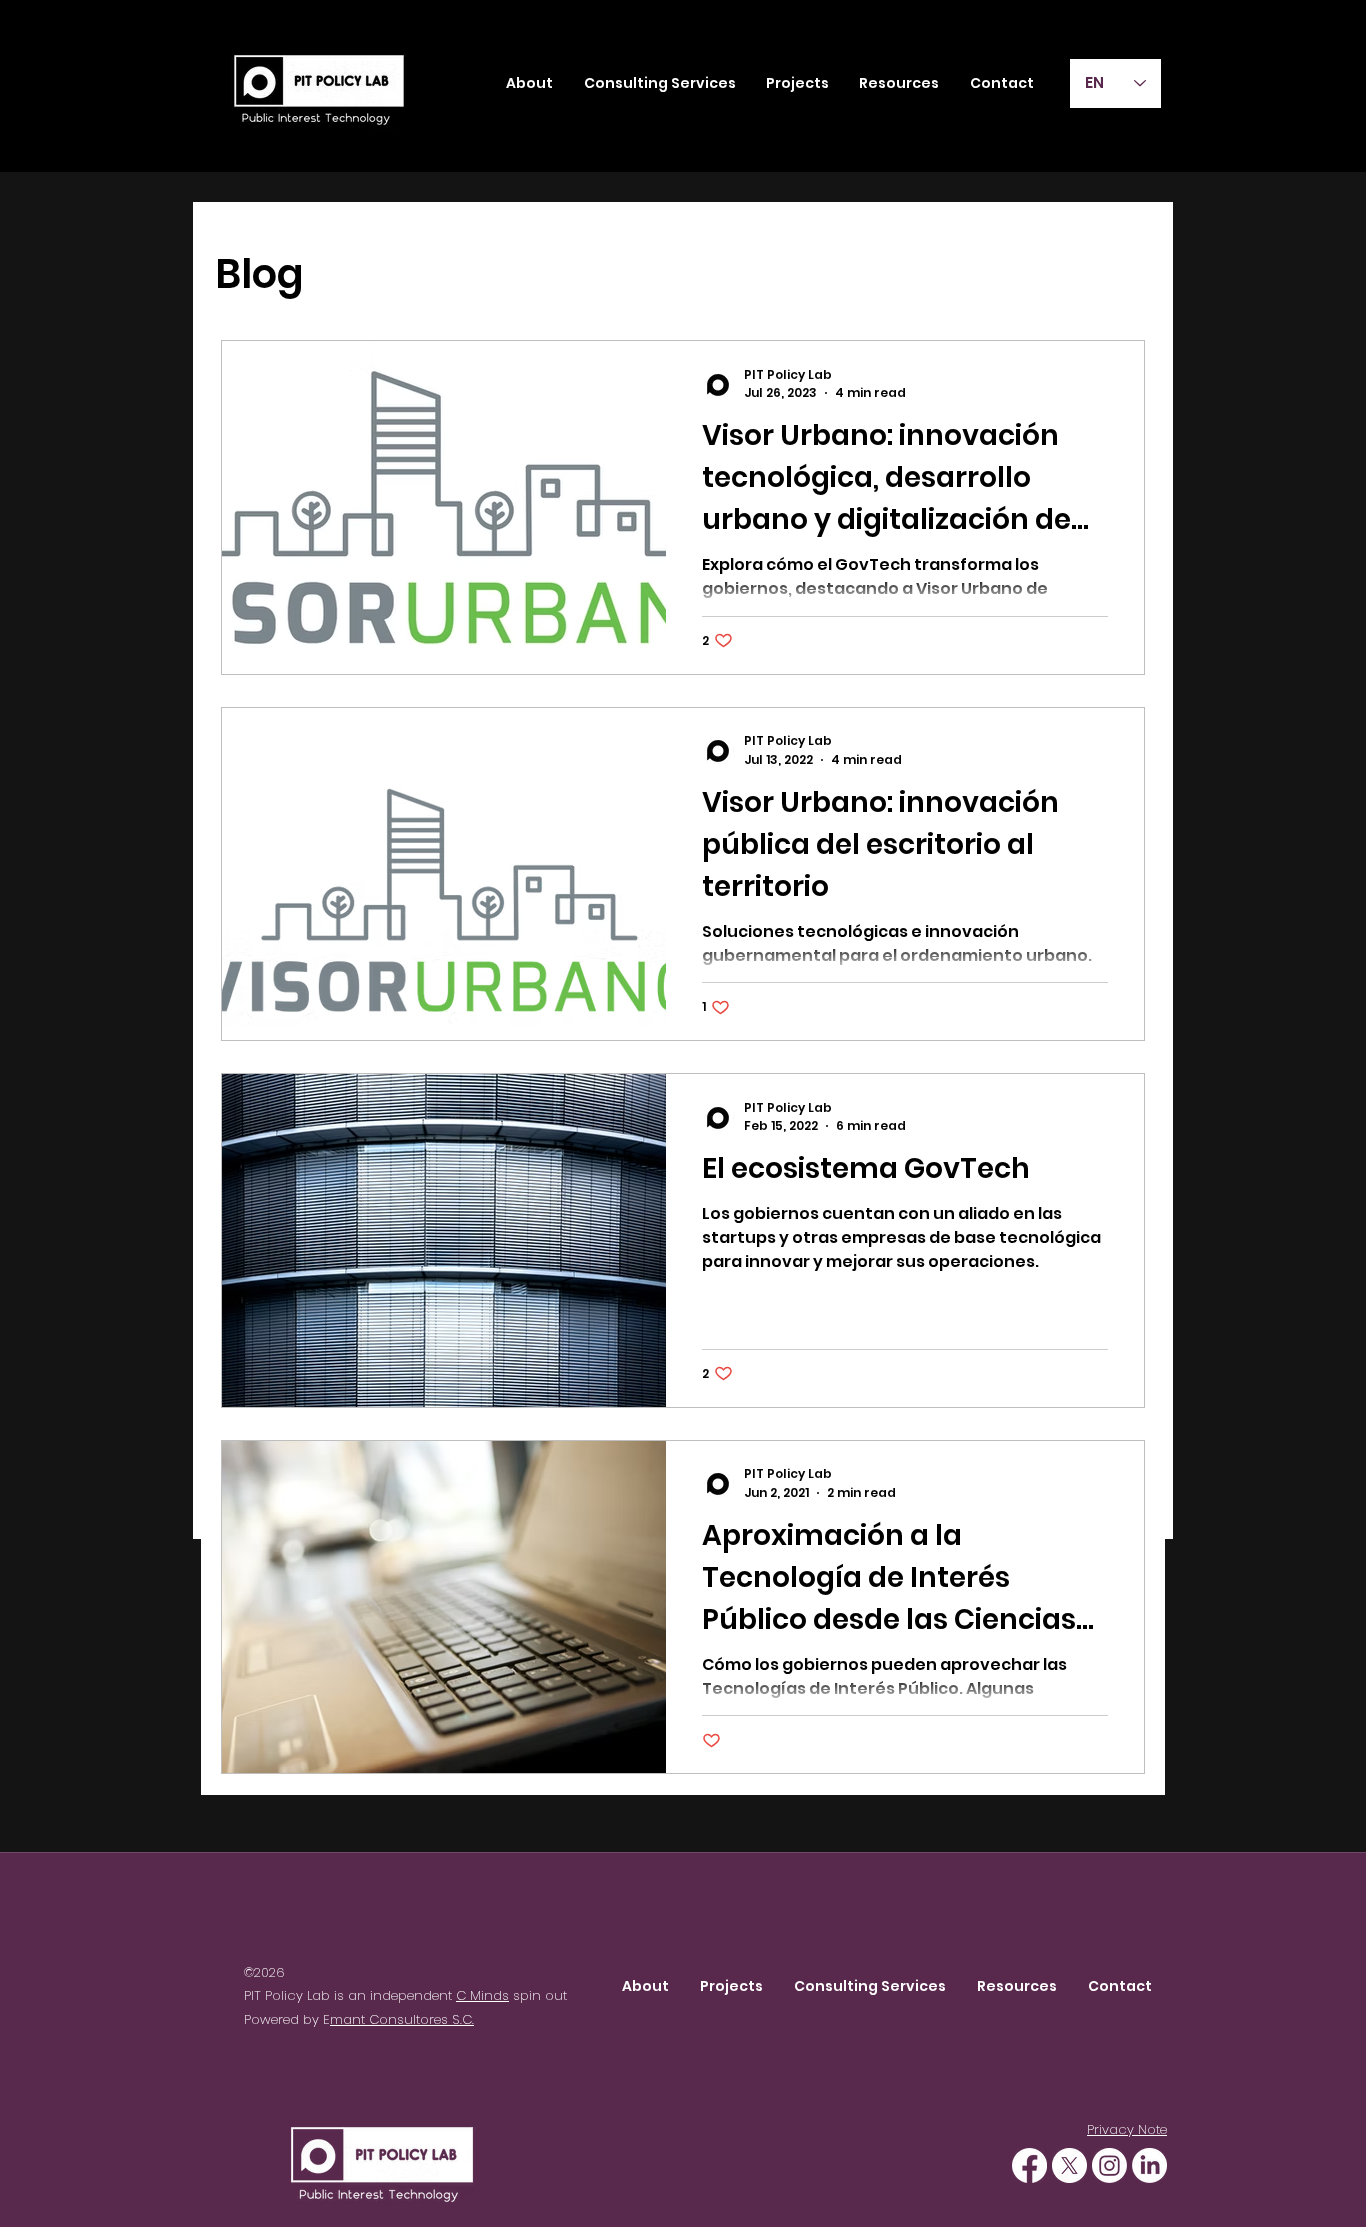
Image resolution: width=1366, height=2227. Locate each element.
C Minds (482, 1995)
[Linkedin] (1149, 2165)
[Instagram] (1109, 2165)
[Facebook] (1029, 2165)
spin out (538, 1995)
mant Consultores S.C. (402, 2019)
